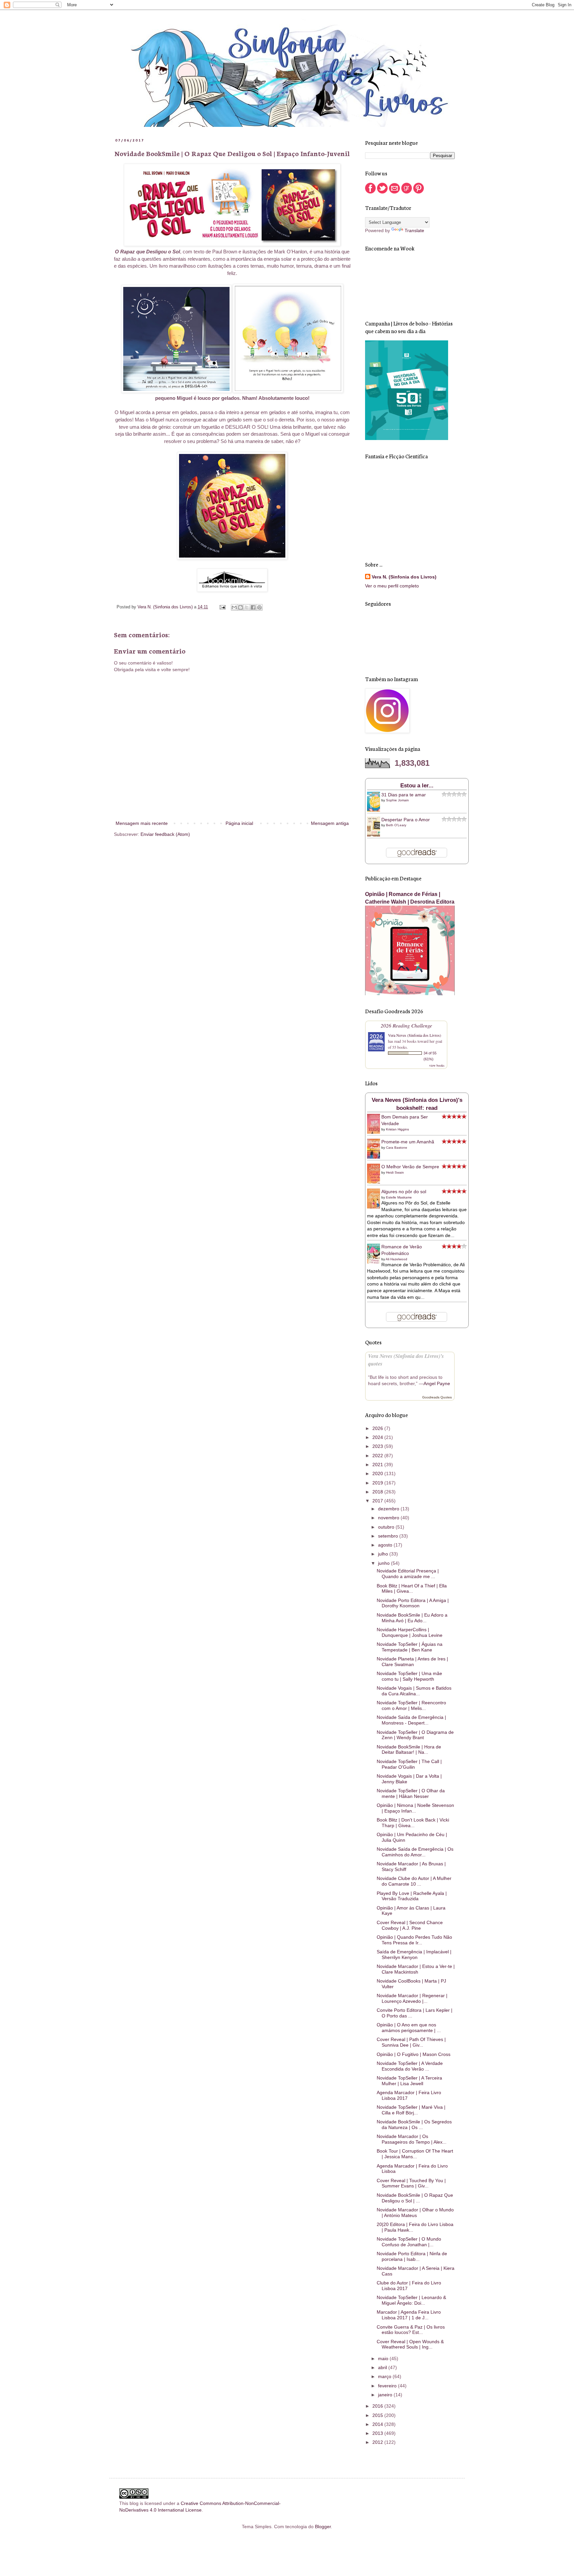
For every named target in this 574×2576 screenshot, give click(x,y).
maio (384, 2358)
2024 (378, 1437)
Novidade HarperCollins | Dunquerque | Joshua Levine (410, 1632)
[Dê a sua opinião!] (240, 607)
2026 (378, 1428)
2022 (378, 1456)
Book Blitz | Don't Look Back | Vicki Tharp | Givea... (413, 1823)
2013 (378, 2433)
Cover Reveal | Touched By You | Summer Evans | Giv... (411, 2183)
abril (383, 2367)
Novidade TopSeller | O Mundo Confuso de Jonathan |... (409, 2242)
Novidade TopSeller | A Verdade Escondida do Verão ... (410, 2066)
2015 (378, 2415)
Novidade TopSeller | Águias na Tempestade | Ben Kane (410, 1647)
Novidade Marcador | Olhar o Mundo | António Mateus (415, 2213)
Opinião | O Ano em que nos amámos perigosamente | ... (409, 2028)
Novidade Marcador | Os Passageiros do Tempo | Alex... (412, 2139)
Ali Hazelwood (396, 1259)
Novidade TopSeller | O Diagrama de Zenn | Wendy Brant (415, 1735)
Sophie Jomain (397, 800)
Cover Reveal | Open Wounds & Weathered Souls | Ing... (410, 2344)
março (385, 2376)
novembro (389, 1518)
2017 (378, 1501)
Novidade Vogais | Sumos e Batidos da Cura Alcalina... (414, 1691)
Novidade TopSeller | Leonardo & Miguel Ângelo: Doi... (411, 2300)
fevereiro (388, 2386)
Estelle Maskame (399, 1197)
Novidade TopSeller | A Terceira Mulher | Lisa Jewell (409, 2081)
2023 (378, 1446)
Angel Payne (437, 1383)
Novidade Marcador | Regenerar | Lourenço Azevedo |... (412, 1998)
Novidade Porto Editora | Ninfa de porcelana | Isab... (412, 2256)
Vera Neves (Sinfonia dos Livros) (415, 1035)
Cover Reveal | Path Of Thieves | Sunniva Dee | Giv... (411, 2042)
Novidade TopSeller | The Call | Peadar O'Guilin (409, 1764)
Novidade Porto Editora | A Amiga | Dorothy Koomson (413, 1603)
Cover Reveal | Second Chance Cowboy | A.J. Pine (410, 1925)
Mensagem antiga (330, 823)
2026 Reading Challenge (406, 1025)
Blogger (323, 2527)
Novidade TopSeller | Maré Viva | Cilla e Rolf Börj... (411, 2110)
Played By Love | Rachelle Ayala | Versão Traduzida (412, 1896)
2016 (378, 2406)
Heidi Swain (395, 1172)
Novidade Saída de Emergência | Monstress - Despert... (411, 1720)
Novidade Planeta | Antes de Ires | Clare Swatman (412, 1662)
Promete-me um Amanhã (408, 1142)
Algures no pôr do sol (404, 1192)
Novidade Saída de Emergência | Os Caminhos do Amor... (415, 1852)
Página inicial (239, 823)
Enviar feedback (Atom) (165, 834)
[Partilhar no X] (247, 607)
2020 (378, 1473)
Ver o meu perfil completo (392, 586)
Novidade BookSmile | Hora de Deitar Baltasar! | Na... (409, 1750)
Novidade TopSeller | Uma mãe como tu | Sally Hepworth (409, 1676)
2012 (378, 2442)
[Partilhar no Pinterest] (259, 607)
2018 (378, 1492)
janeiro (386, 2395)
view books (437, 1065)
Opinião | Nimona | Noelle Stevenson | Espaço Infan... (415, 1808)
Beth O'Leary (396, 825)
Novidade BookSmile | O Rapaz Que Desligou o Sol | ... (415, 2198)
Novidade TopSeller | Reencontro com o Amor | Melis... (411, 1705)
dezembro (389, 1509)
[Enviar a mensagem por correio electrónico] (222, 607)
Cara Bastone (397, 1148)
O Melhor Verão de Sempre (410, 1167)
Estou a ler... (417, 786)
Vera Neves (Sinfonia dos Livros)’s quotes (406, 1360)
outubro (387, 1527)
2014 (378, 2424)
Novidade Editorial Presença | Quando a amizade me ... (408, 1574)
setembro (389, 1536)
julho (384, 1554)
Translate (414, 230)
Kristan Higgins (397, 1129)
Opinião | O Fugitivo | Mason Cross (414, 2054)
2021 (378, 1465)
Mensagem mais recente (142, 823)
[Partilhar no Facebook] (253, 607)
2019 (378, 1483)
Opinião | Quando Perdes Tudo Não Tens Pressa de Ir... (414, 1940)
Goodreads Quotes (437, 1397)
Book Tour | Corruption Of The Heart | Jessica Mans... (415, 2154)
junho (384, 1563)
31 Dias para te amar (404, 795)
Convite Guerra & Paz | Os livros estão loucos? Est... (411, 2330)
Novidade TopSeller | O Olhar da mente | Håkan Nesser (411, 1793)
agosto (386, 1545)
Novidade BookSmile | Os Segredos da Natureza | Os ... (414, 2125)
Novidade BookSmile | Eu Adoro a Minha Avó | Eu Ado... (412, 1618)
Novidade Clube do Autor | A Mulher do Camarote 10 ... (414, 1881)
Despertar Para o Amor (406, 820)
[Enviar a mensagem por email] (234, 607)
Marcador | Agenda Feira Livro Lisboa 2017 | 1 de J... (409, 2315)
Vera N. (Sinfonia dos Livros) (404, 577)
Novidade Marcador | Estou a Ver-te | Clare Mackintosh (416, 1969)
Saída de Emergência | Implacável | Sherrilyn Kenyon (414, 1954)
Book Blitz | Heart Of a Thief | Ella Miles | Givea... (412, 1589)
